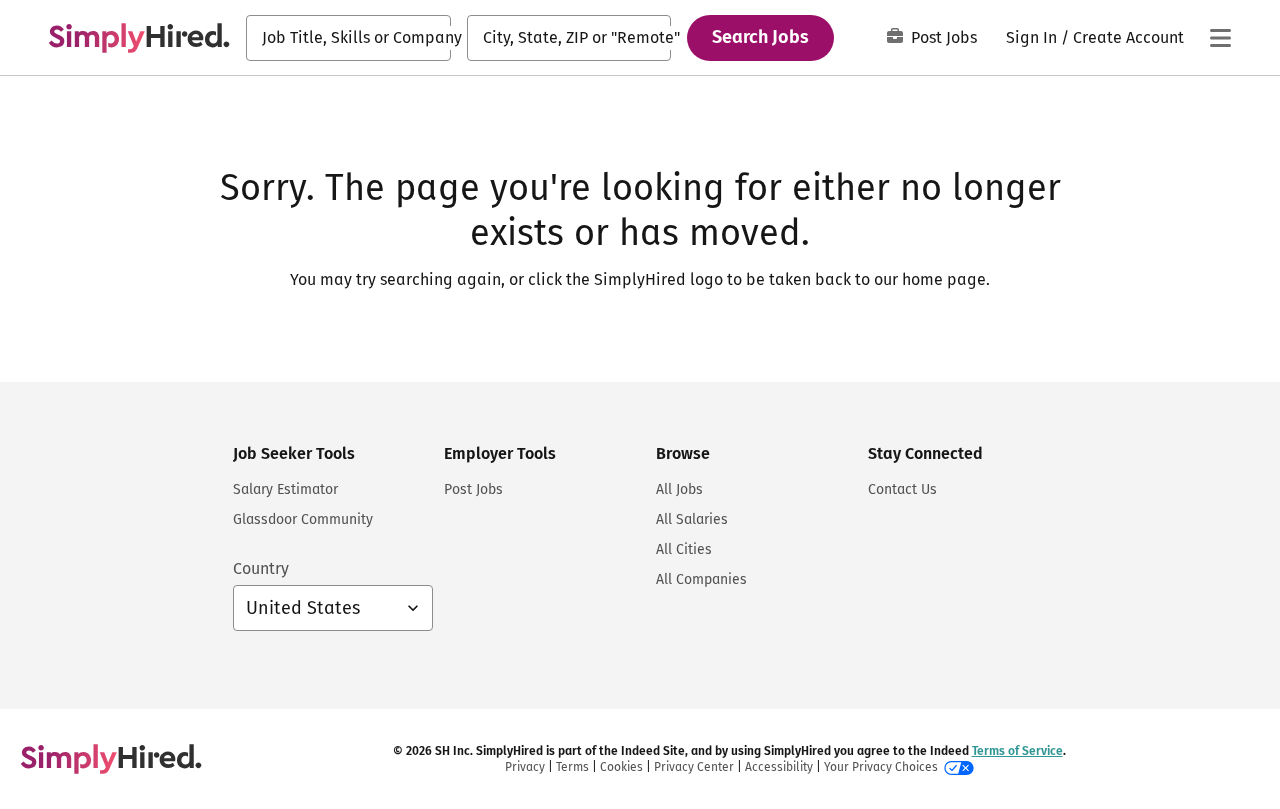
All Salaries (692, 519)
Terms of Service (1017, 751)
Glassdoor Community (303, 519)
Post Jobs (944, 37)
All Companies (701, 579)
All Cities (684, 549)
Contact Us (902, 489)
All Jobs (679, 489)
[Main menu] (1220, 38)
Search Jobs (760, 37)
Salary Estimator (285, 489)
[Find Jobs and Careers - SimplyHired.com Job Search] (139, 38)
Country (261, 568)
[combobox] (348, 38)
